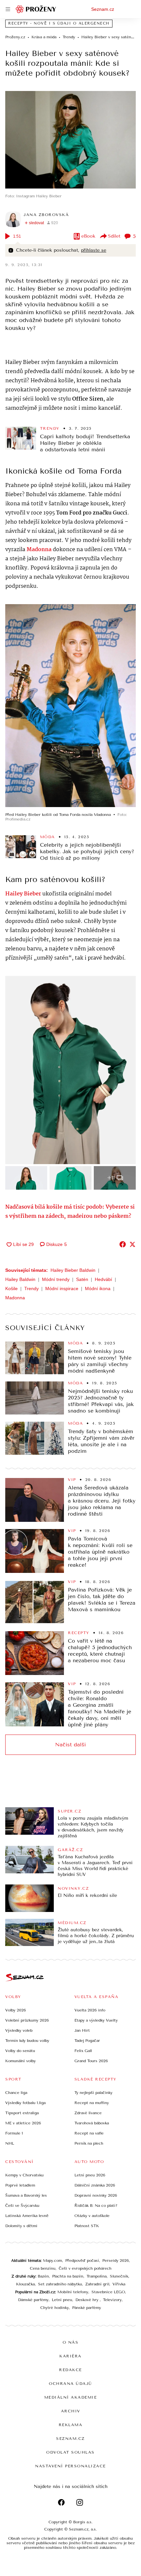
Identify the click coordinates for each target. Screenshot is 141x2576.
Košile (11, 1288)
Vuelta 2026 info (90, 2010)
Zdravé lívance (88, 2113)
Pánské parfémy (87, 2308)
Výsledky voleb (19, 2030)
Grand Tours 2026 (91, 2061)
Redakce (70, 2370)
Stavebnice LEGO (108, 2292)
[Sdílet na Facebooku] (123, 1244)
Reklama (71, 2425)
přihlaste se (94, 250)
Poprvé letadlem (20, 2185)
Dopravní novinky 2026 (96, 2195)
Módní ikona (98, 1288)
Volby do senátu (20, 2051)
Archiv (71, 2411)
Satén (82, 1279)
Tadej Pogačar (87, 2041)
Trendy (50, 428)
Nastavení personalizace (70, 2466)
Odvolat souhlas (70, 2452)
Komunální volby (20, 2061)
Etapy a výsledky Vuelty (96, 2020)
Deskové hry (88, 2300)
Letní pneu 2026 (90, 2175)
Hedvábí (103, 1279)
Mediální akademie (71, 2397)
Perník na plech (89, 2143)
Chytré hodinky (55, 2308)
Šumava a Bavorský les (26, 2195)
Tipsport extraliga (22, 2113)
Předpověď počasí (82, 2261)
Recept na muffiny (92, 2103)
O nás (71, 2342)
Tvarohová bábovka (92, 2123)
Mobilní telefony (73, 2292)
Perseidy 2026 (116, 2261)
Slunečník (119, 2276)
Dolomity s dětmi (21, 2226)
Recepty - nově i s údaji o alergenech (59, 23)
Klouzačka (25, 2284)
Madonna (15, 1298)
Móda (48, 837)
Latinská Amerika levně (27, 2216)
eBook (88, 236)
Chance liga (16, 2093)
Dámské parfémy (33, 2300)
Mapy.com (52, 2261)
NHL (10, 2143)
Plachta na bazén (68, 2276)
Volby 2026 (16, 2010)
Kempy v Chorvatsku (24, 2175)
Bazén (43, 2276)
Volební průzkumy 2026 (27, 2020)
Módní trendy (56, 1279)
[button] (70, 140)
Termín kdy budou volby (27, 2041)
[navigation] (8, 9)
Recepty (79, 1633)
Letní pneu (62, 2300)
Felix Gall (83, 2051)
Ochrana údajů (70, 2384)
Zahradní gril (97, 2284)
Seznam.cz (103, 9)
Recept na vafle (89, 2133)
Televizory (112, 2300)
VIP (72, 1480)
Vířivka (119, 2284)
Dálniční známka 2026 (95, 2185)
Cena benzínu (43, 2268)
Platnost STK (87, 2226)
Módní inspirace (62, 1288)
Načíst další (70, 1745)
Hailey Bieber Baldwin (73, 1270)
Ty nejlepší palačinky (93, 2093)
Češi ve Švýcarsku (22, 2206)
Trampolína (97, 2276)
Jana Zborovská (46, 215)
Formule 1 (14, 2133)
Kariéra (70, 2356)
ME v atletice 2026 (23, 2123)
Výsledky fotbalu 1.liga (25, 2103)
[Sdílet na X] (132, 1244)
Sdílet (114, 236)
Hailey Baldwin (20, 1279)
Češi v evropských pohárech (85, 2268)
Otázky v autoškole (92, 2216)
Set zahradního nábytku (60, 2284)
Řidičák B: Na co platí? (96, 2206)
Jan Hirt (82, 2030)
